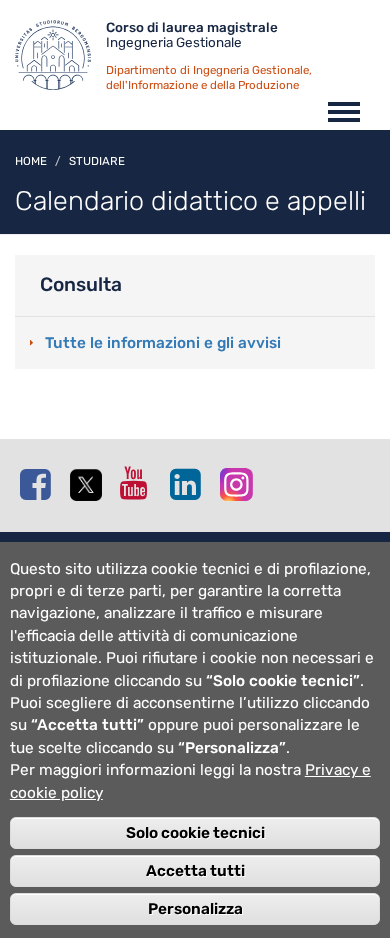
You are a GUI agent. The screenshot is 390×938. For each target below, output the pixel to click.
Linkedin (190, 484)
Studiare (97, 161)
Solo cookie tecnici (195, 833)
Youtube (140, 483)
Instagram (240, 483)
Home (31, 161)
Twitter (90, 485)
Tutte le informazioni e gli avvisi (163, 343)
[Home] (60, 60)
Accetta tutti (195, 871)
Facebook (40, 484)
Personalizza (195, 909)
